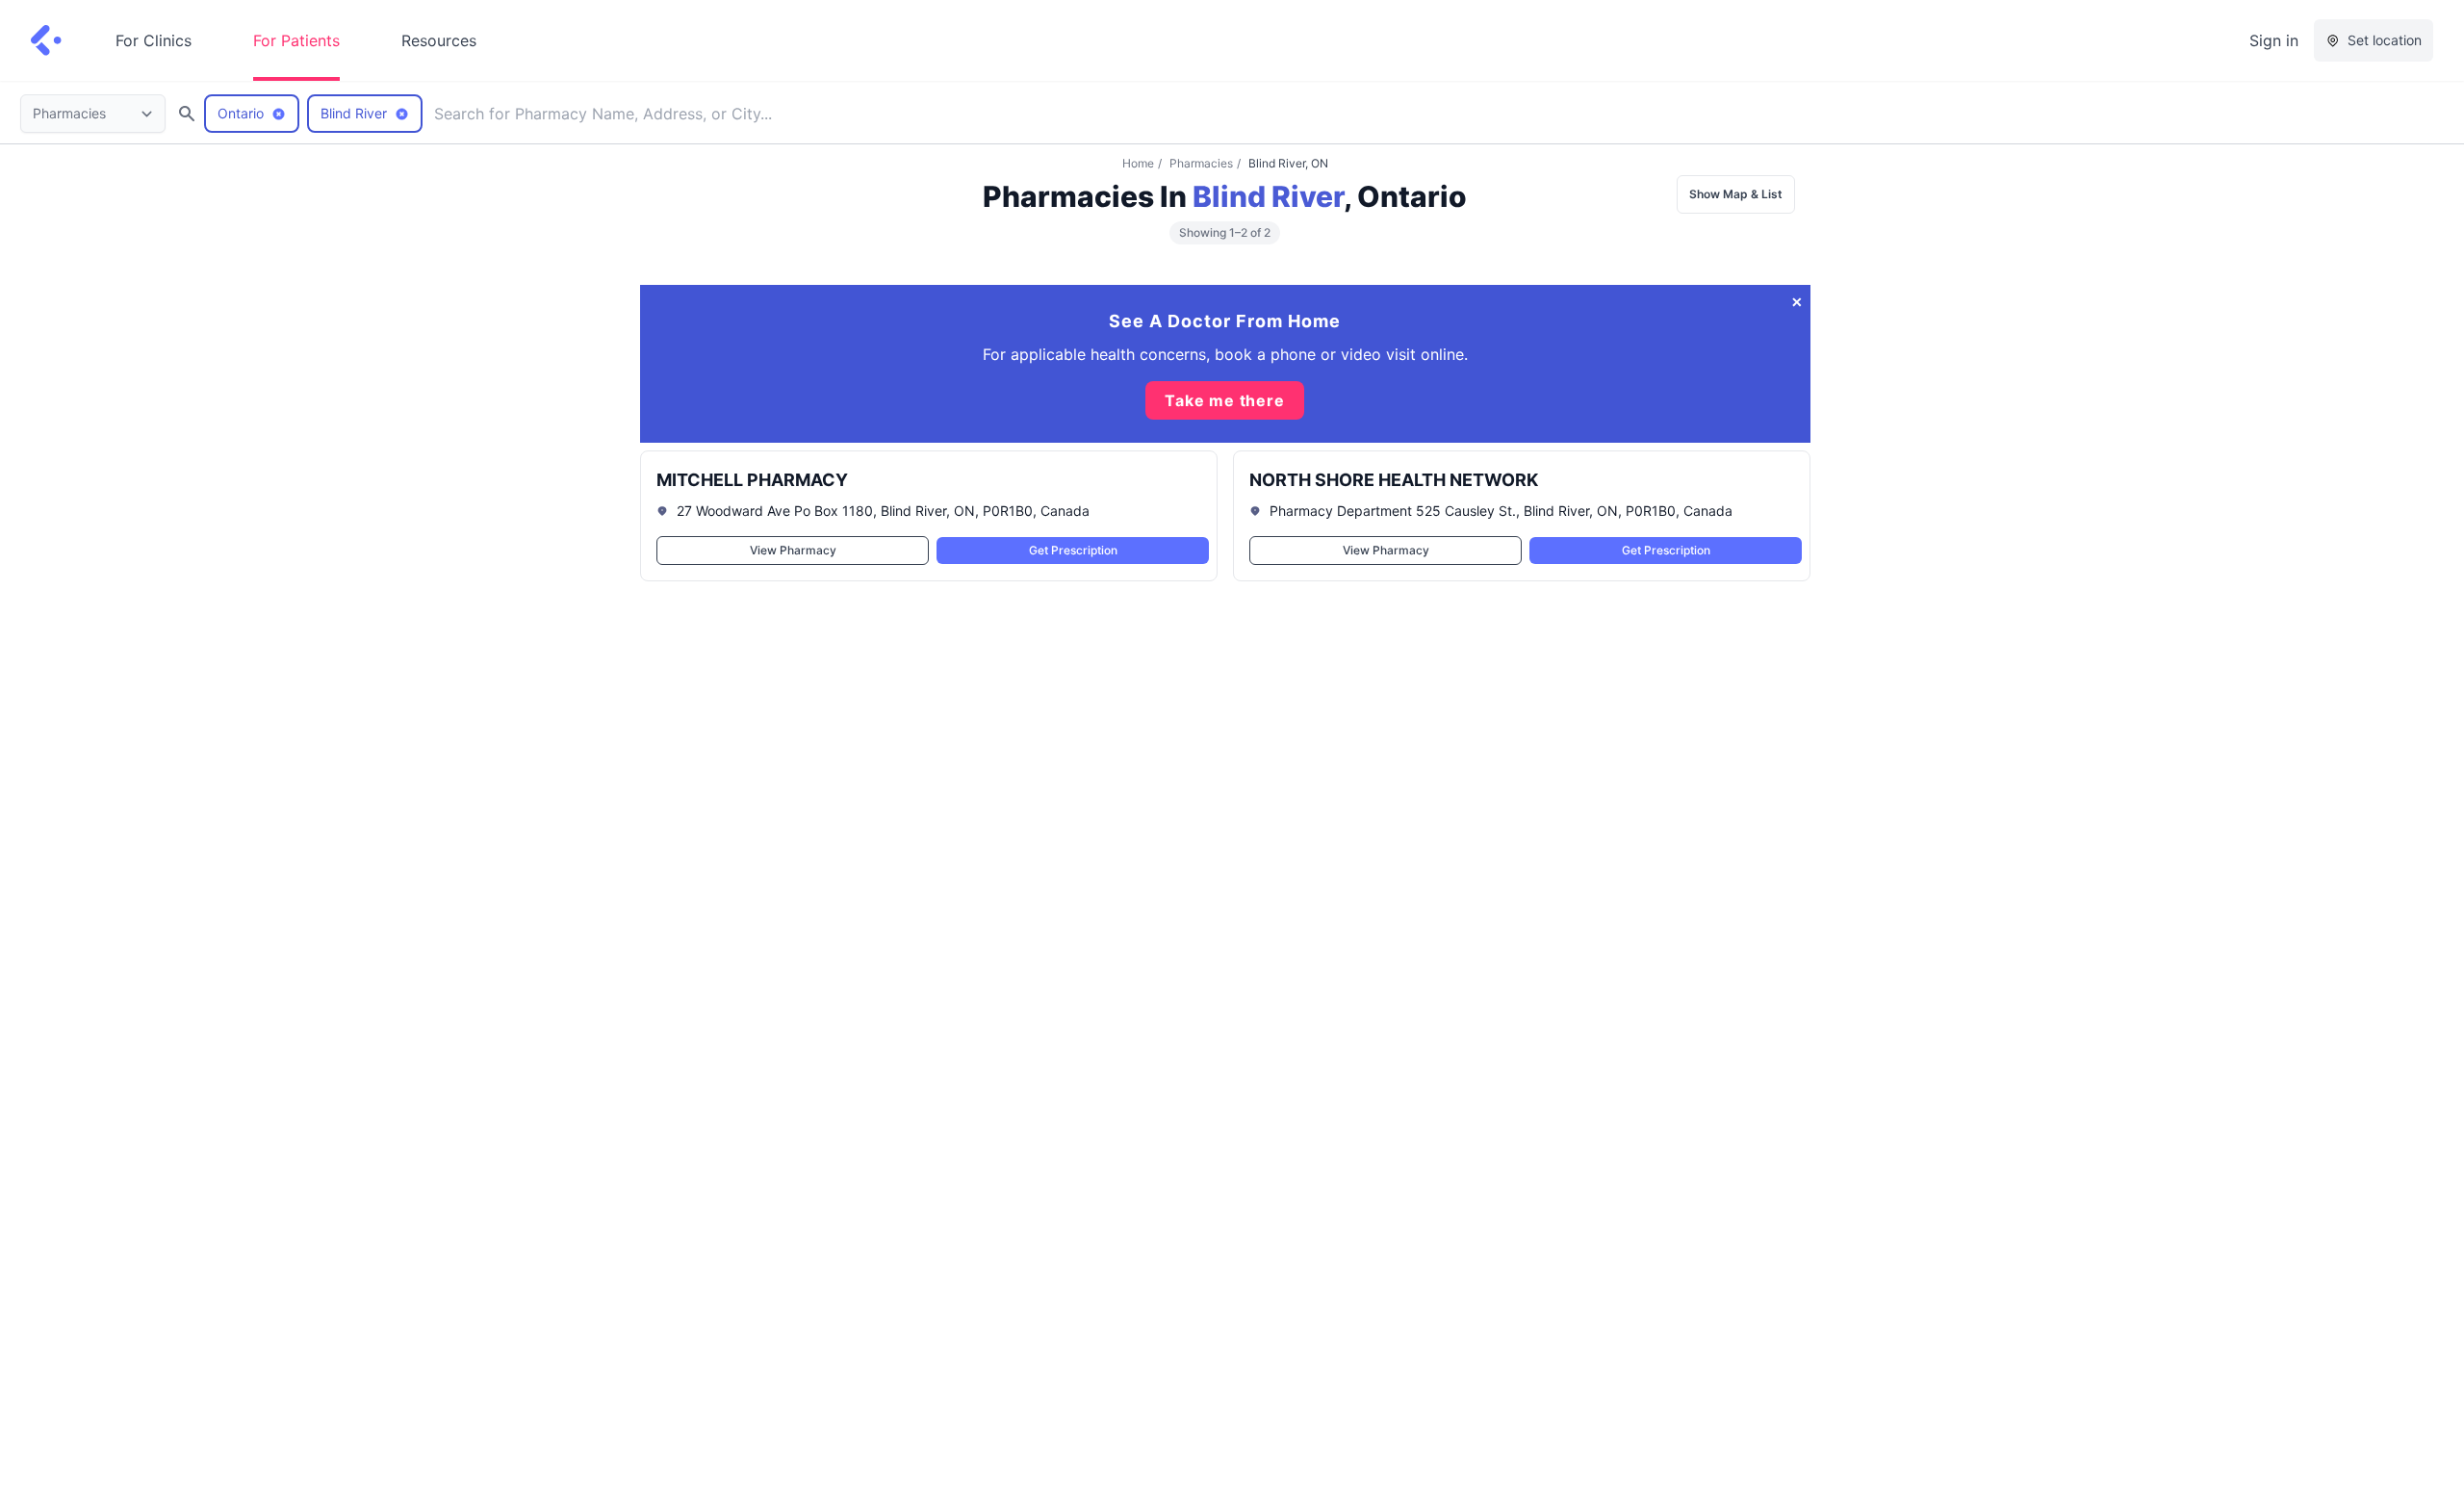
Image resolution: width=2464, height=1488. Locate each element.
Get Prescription (1072, 550)
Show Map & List (1736, 194)
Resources (439, 40)
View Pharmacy (792, 550)
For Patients (296, 40)
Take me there (1224, 400)
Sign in (2274, 40)
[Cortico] (46, 40)
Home (1138, 163)
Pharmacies (1201, 163)
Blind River (1268, 196)
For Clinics (154, 40)
